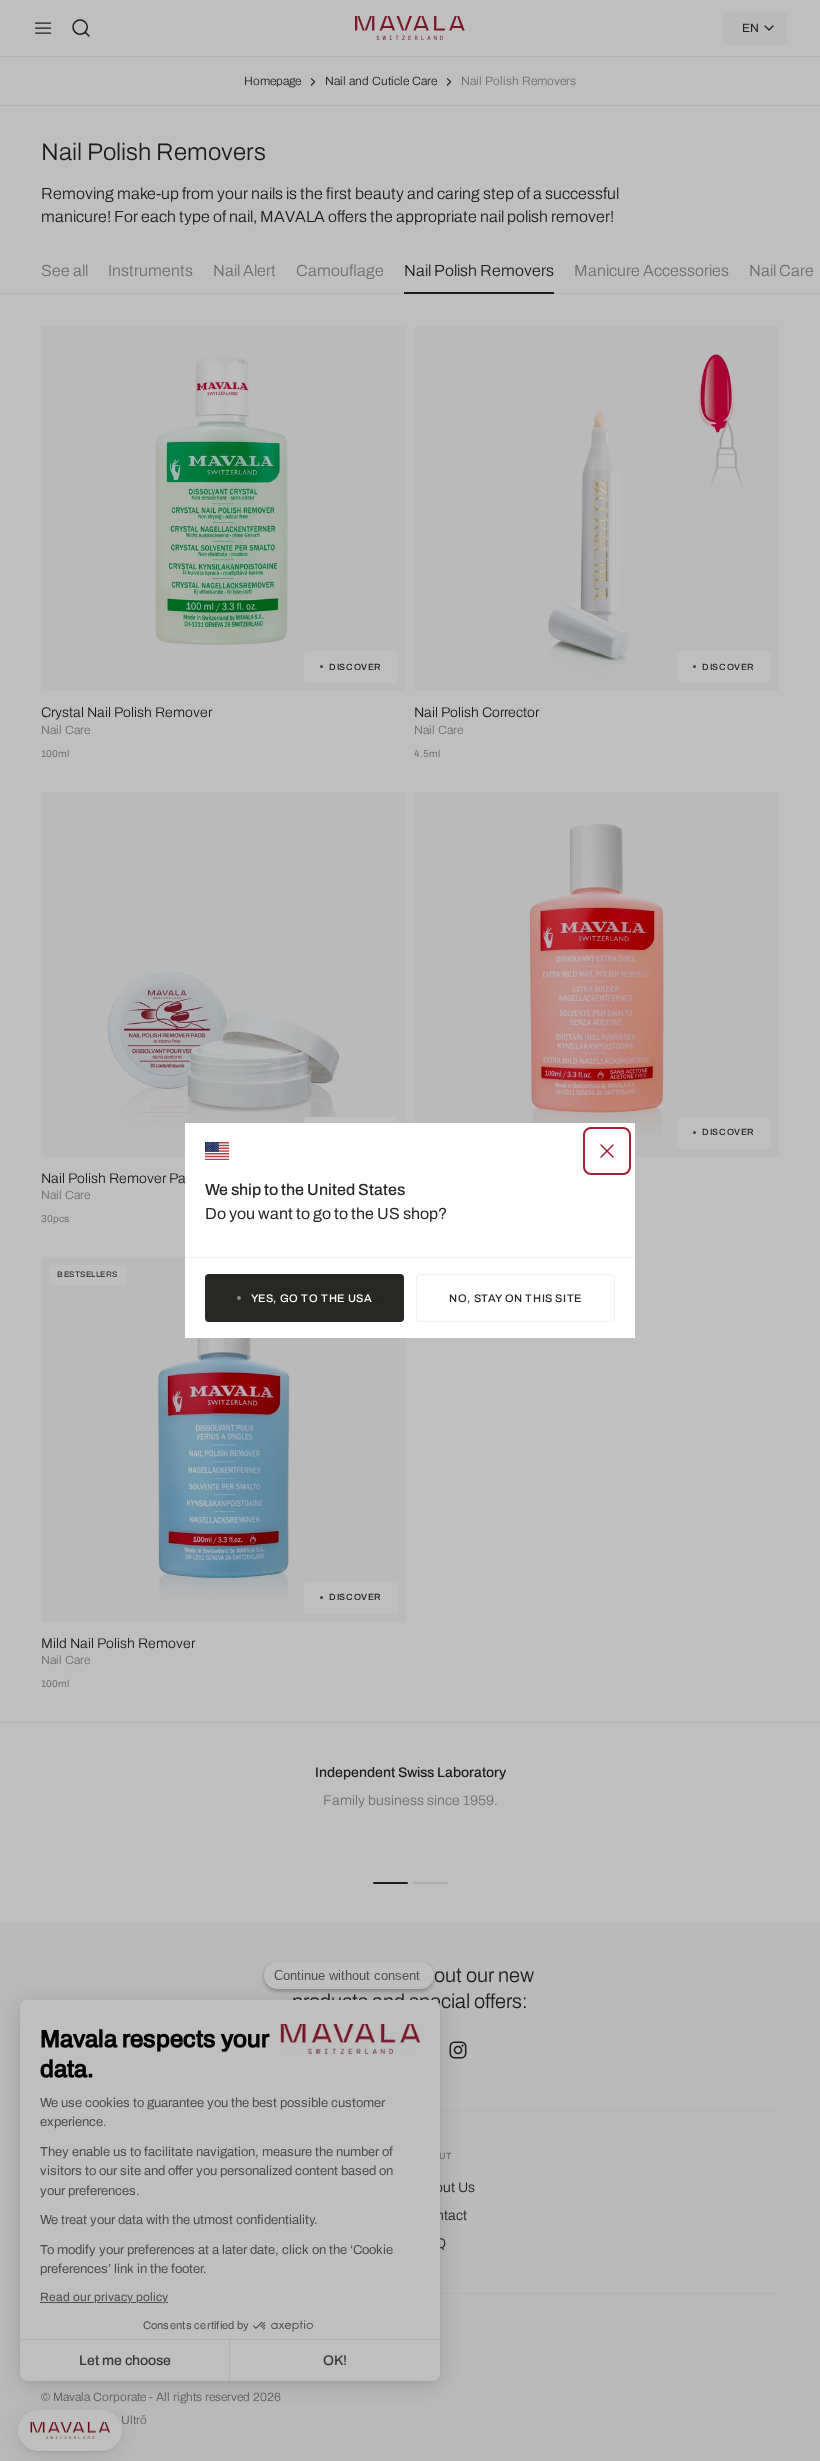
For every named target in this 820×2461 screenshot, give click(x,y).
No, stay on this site (515, 1298)
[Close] (607, 1151)
